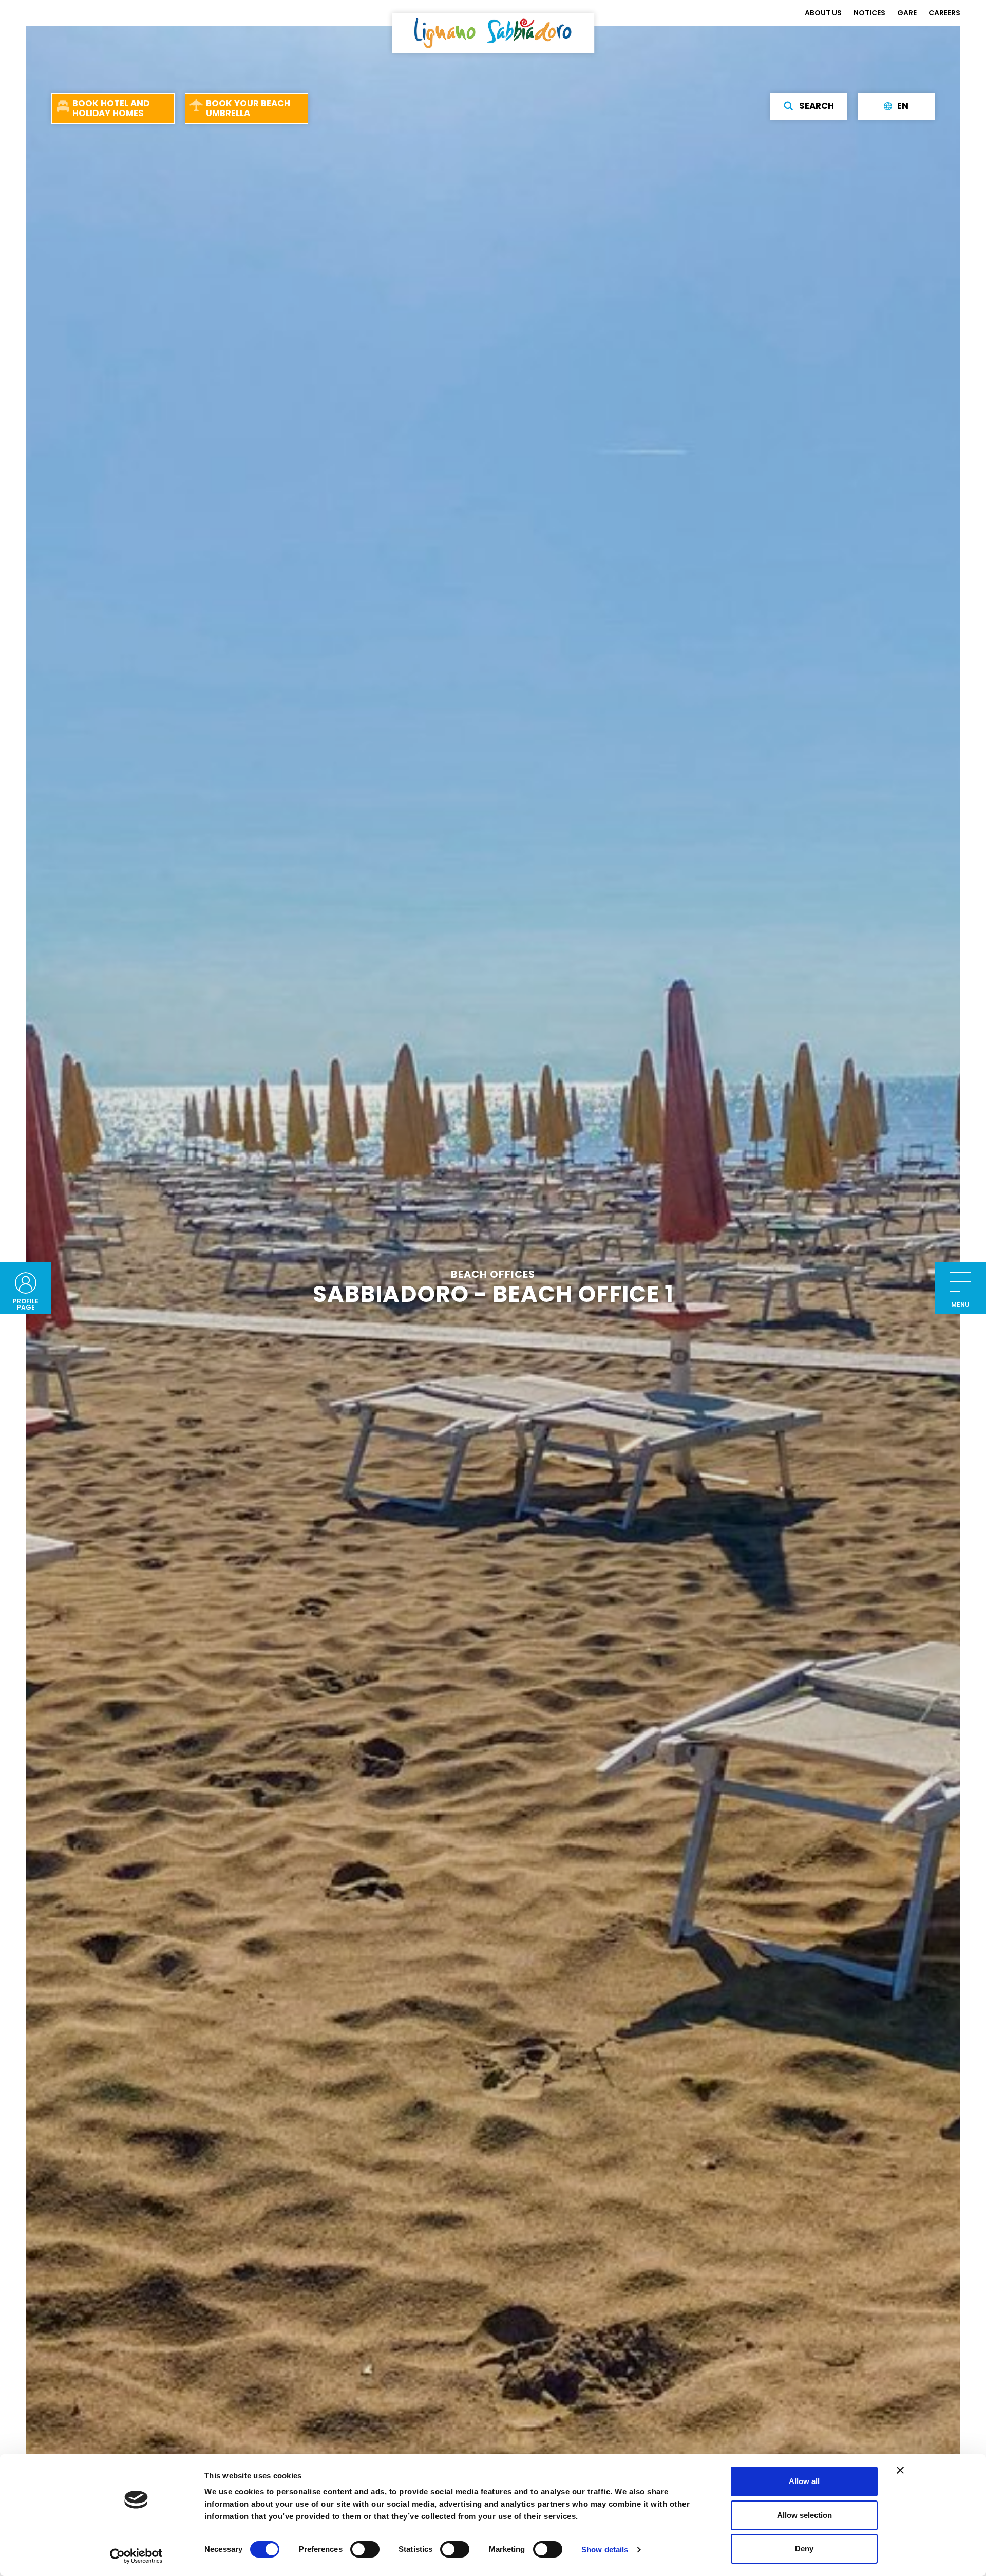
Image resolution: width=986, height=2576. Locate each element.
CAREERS (944, 13)
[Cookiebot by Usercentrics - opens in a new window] (136, 2556)
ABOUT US (823, 13)
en (903, 106)
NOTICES (869, 13)
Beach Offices (493, 1274)
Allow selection (804, 2515)
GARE (907, 13)
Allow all (804, 2481)
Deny (804, 2549)
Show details (605, 2550)
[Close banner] (900, 2470)
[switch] (365, 2549)
